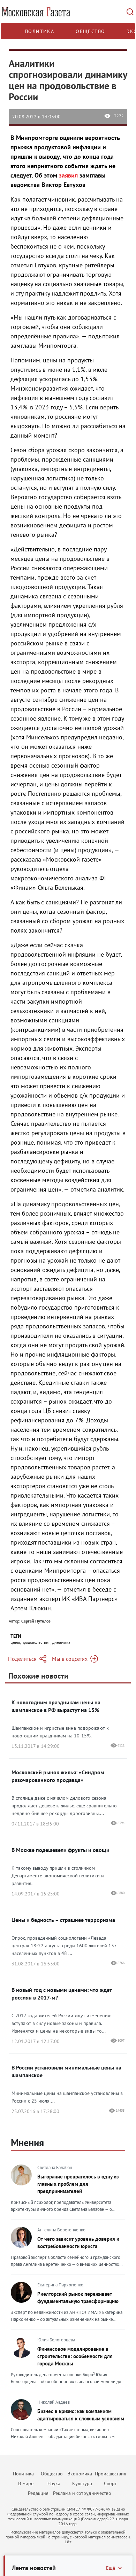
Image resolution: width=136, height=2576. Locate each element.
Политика (39, 31)
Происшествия (111, 2474)
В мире (26, 2483)
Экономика (80, 2474)
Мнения (27, 2142)
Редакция (38, 2493)
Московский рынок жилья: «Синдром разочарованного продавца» (58, 1776)
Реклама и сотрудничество (82, 2493)
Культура (82, 2483)
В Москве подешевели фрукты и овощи (61, 1850)
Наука (54, 2483)
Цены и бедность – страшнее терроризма (63, 1920)
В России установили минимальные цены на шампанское (66, 2071)
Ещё (111, 2568)
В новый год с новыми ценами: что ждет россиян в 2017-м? (62, 1994)
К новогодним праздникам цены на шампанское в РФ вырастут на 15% (56, 1706)
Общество (90, 31)
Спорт (110, 2483)
